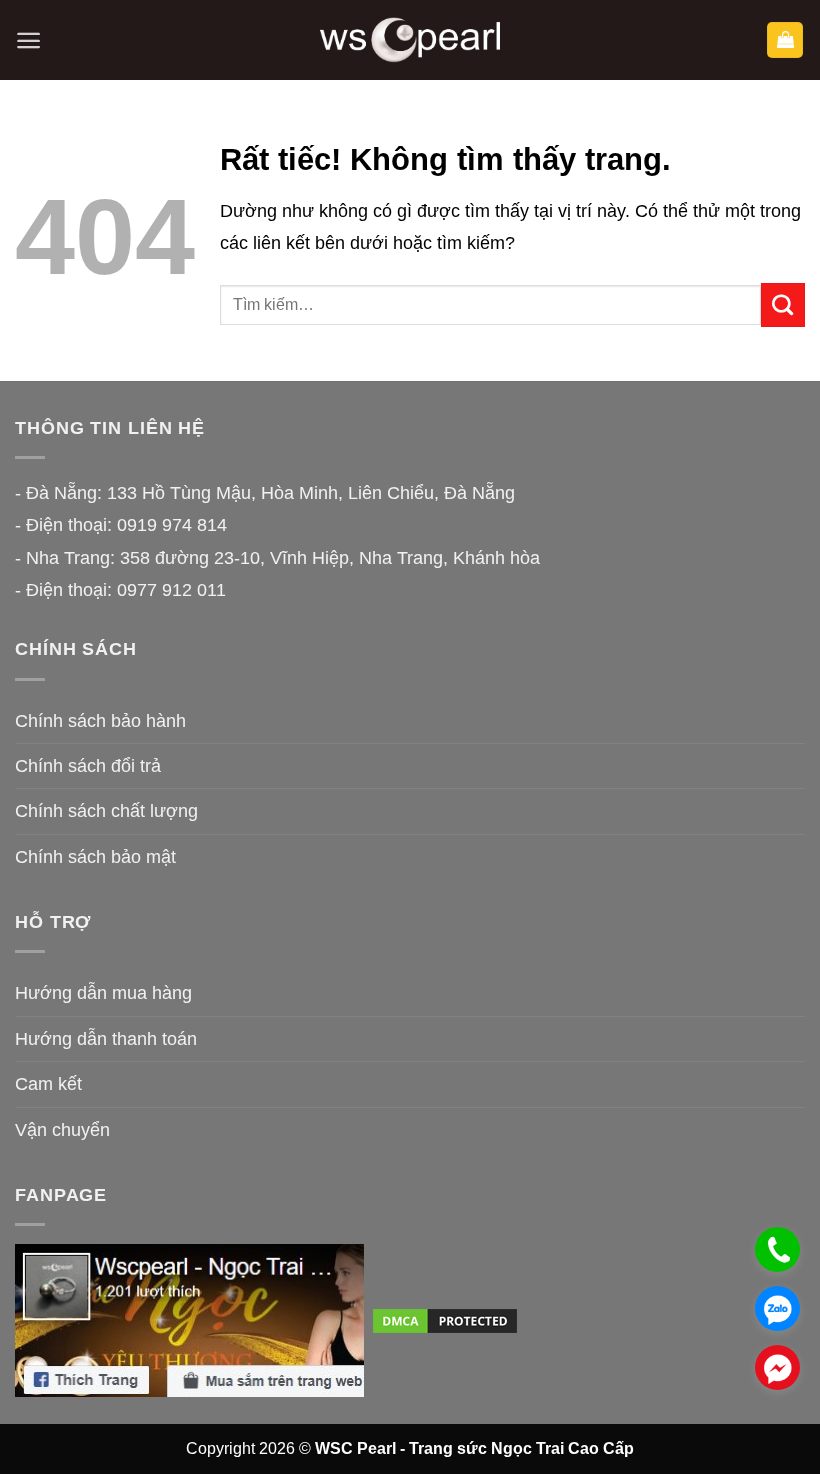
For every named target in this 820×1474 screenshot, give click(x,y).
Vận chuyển (62, 1130)
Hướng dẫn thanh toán (106, 1039)
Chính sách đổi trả (88, 766)
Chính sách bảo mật (95, 857)
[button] (28, 40)
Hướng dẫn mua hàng (103, 993)
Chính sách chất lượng (106, 811)
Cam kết (48, 1084)
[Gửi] (783, 305)
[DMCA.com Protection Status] (445, 1320)
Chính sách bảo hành (100, 721)
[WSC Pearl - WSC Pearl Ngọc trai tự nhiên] (410, 40)
